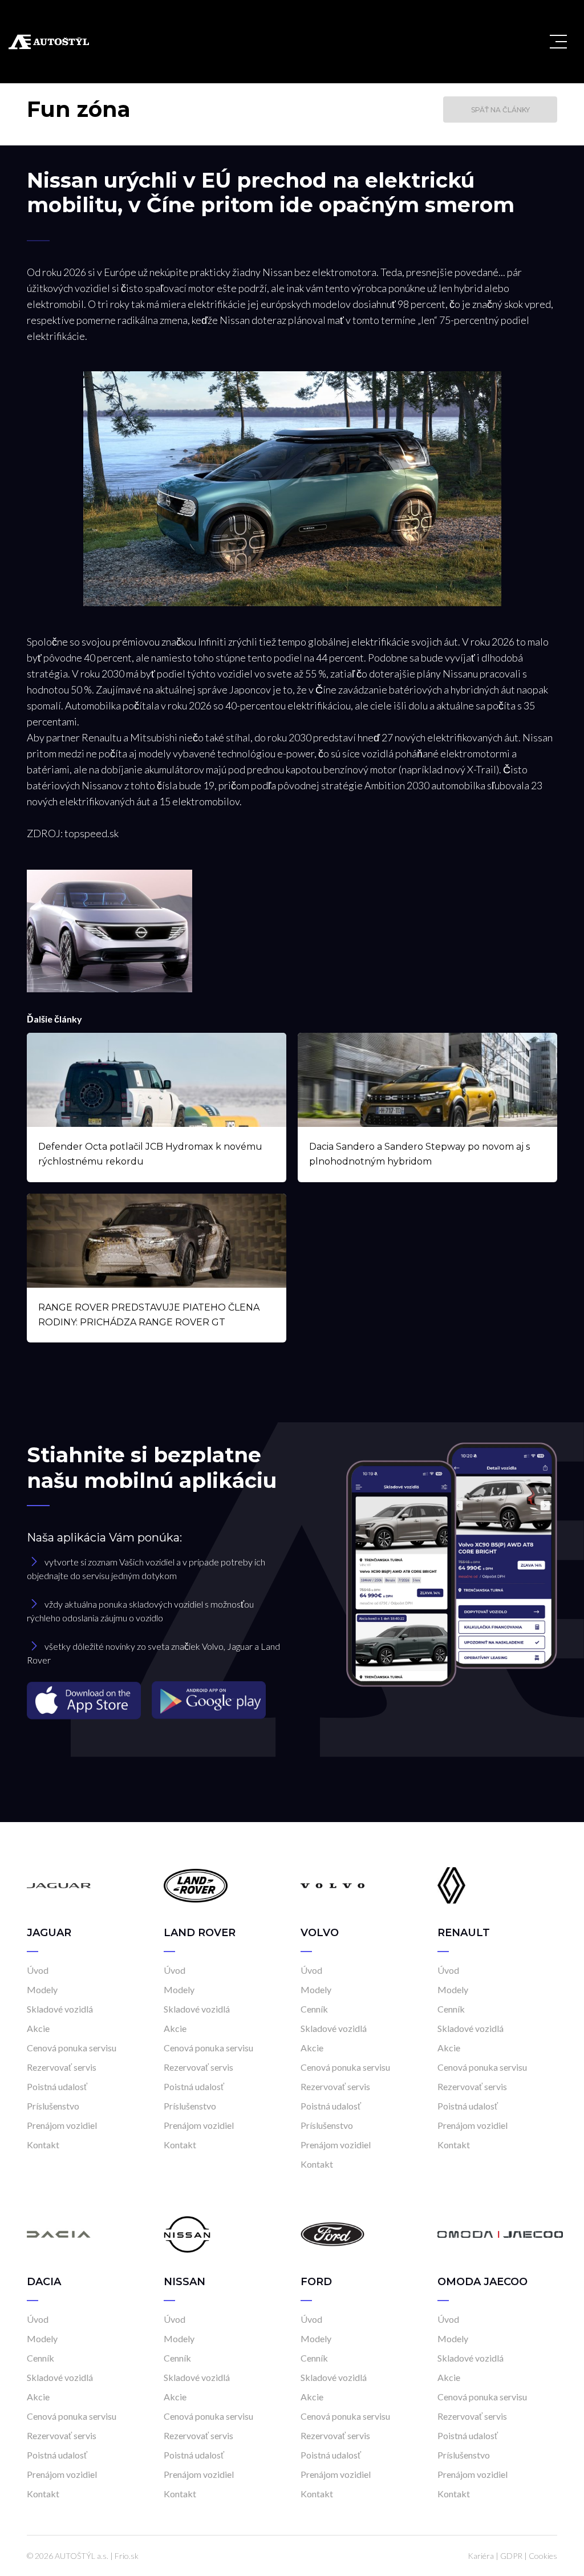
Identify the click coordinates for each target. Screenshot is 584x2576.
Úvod (38, 1970)
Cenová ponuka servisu (72, 2048)
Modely (42, 1989)
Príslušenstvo (53, 2106)
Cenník (314, 2009)
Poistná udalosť (57, 2086)
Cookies (543, 2556)
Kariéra (481, 2556)
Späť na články (500, 110)
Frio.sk (127, 2556)
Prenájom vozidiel (62, 2125)
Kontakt (43, 2145)
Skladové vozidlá (60, 2009)
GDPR (511, 2556)
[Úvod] (59, 1885)
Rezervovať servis (62, 2067)
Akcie (38, 2028)
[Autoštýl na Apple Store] (85, 1700)
